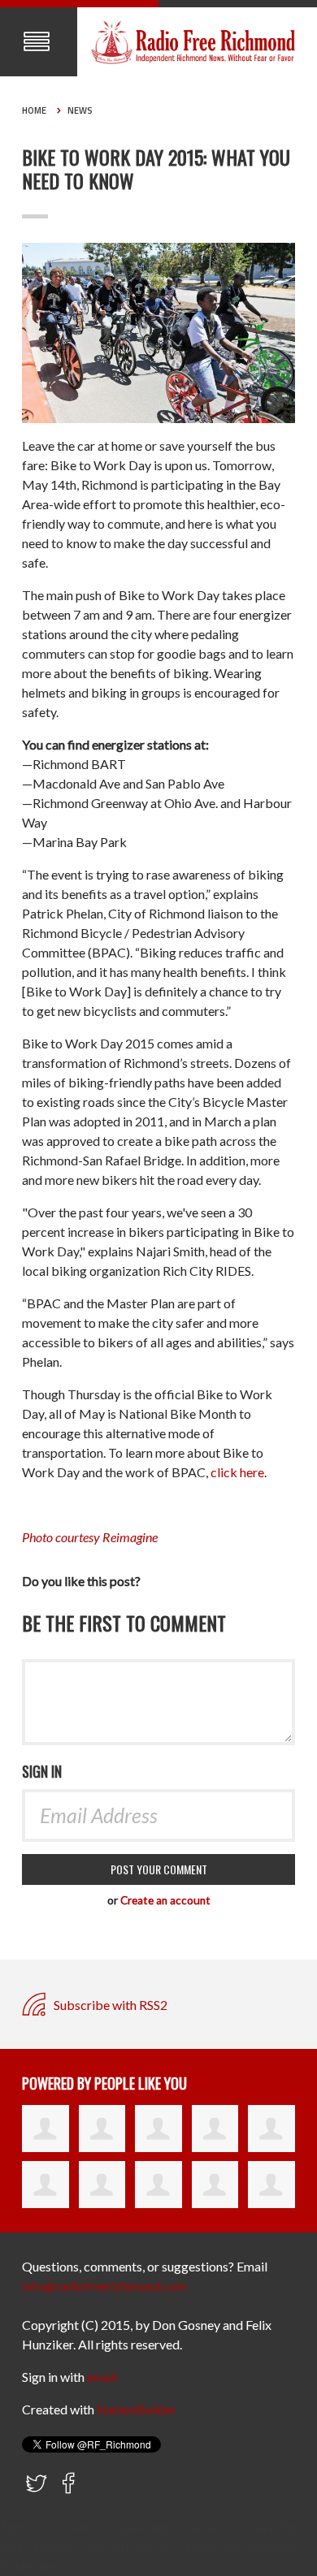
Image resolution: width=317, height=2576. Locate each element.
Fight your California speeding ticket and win (124, 2527)
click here (237, 1472)
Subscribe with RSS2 (109, 2005)
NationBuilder (137, 2409)
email (102, 2377)
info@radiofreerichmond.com (104, 2286)
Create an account (165, 1900)
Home (34, 110)
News (80, 110)
